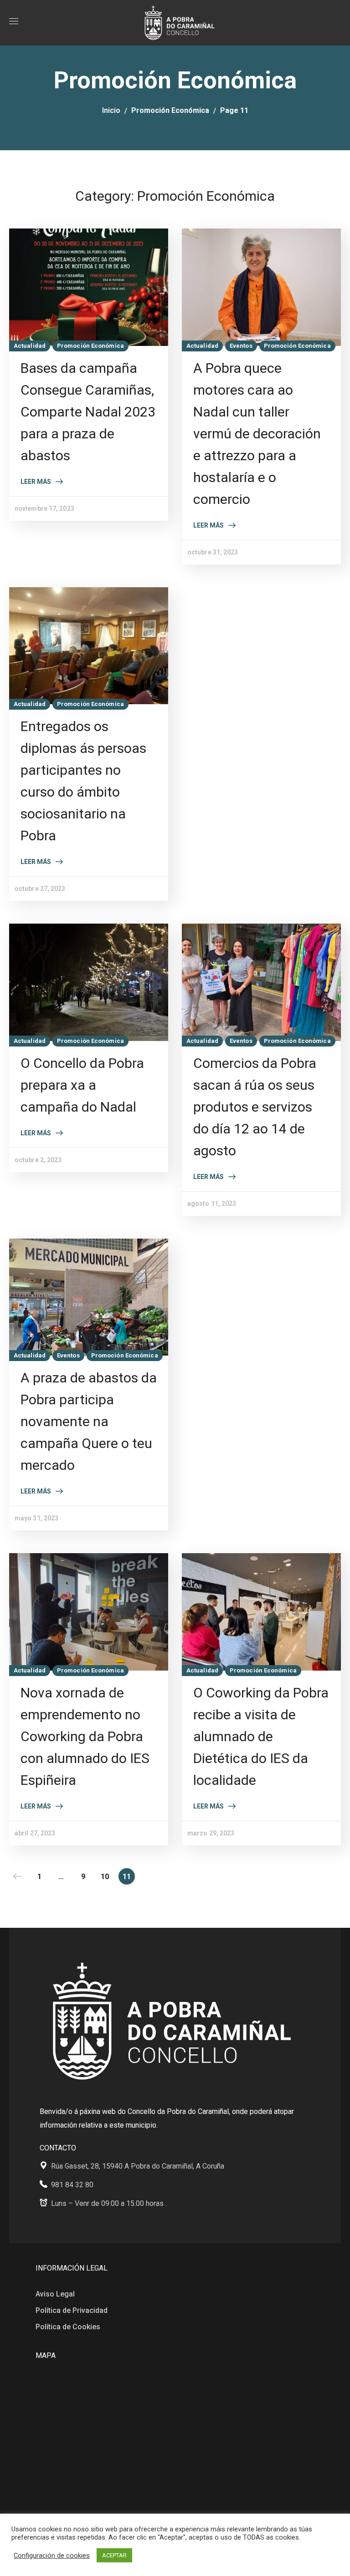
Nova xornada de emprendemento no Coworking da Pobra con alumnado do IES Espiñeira (85, 1736)
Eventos (241, 346)
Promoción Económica (170, 110)
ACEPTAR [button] (114, 2555)
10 (105, 1877)
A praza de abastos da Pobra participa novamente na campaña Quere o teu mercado (89, 1421)
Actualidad (30, 346)
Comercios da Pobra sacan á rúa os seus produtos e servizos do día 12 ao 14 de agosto (255, 1107)
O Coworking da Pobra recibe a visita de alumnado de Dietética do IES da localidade (261, 1736)
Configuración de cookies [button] (52, 2556)
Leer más (36, 482)
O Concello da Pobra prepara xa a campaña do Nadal (82, 1085)
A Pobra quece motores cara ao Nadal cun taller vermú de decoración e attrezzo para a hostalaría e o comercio (257, 434)
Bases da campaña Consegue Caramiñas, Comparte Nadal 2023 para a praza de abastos (88, 412)
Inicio (111, 110)
